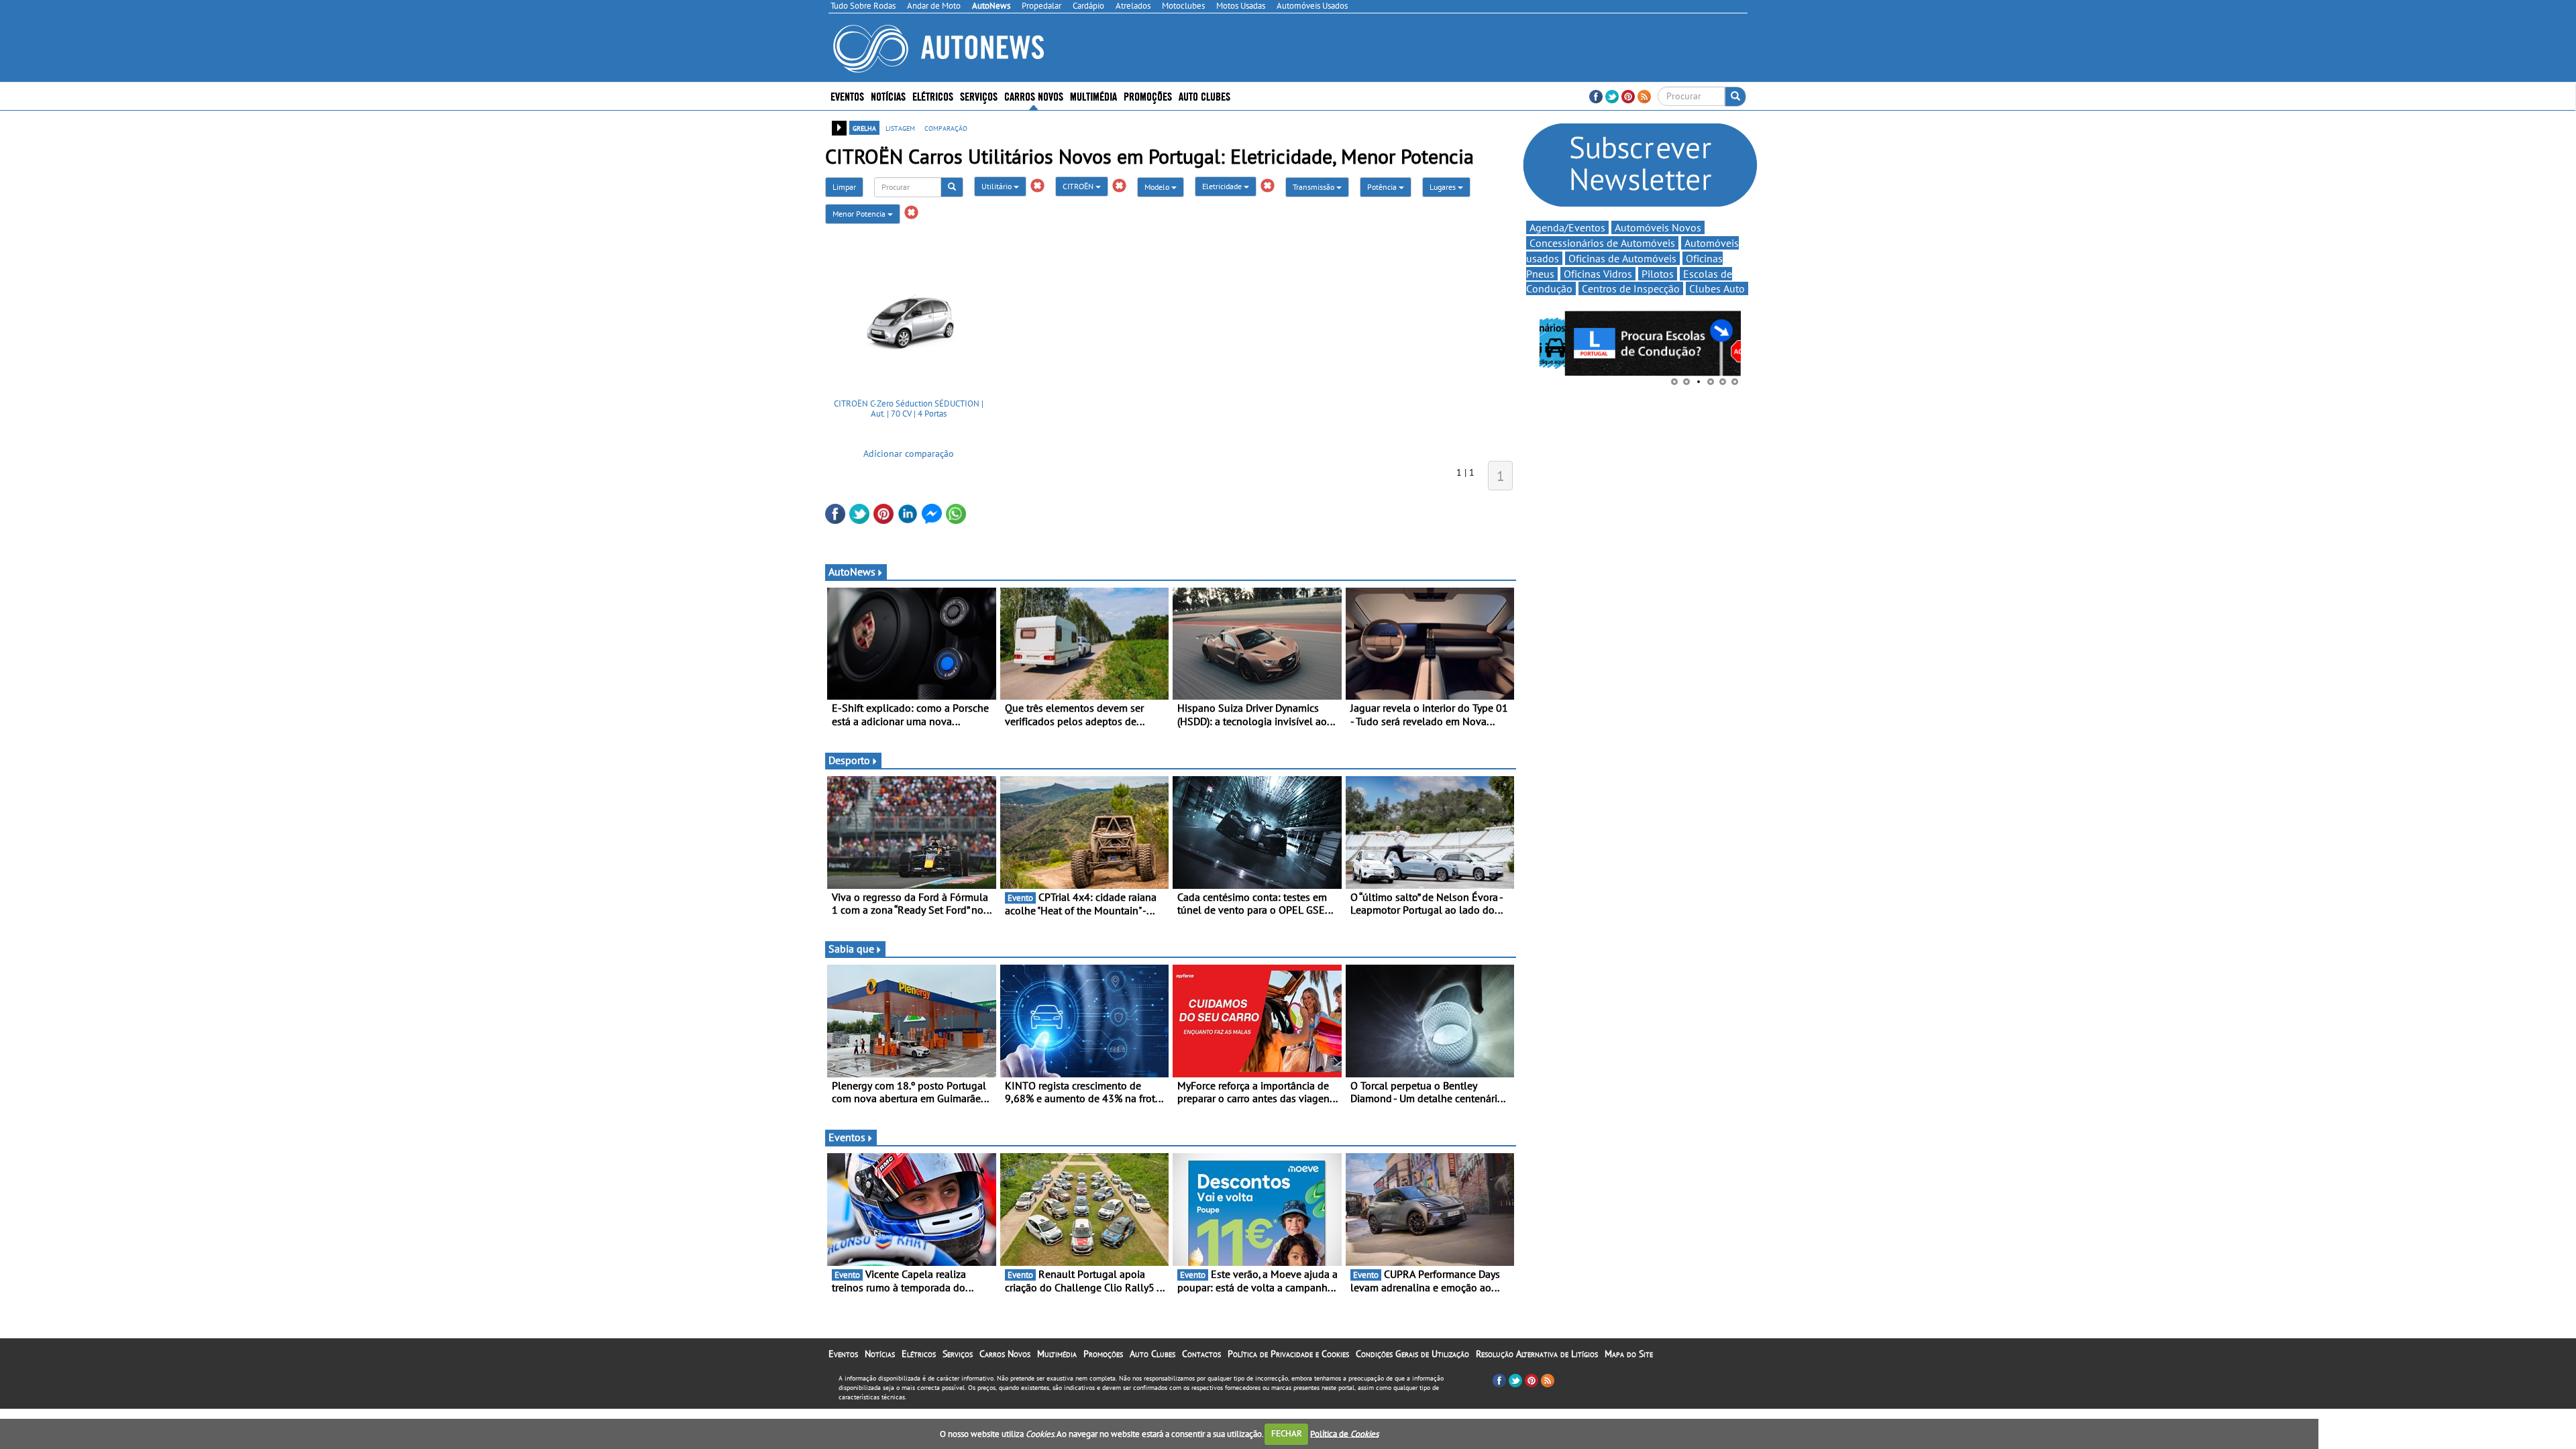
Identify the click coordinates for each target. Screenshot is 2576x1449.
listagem (900, 127)
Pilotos (1658, 274)
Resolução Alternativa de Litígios (1537, 1354)
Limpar (844, 187)
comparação (946, 127)
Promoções (1148, 96)
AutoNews (852, 572)
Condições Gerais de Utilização (1412, 1354)
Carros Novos (1034, 96)
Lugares (1444, 187)
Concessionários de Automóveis (1602, 243)
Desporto (849, 760)
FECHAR (1287, 1433)
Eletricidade (1223, 186)
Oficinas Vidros (1598, 274)
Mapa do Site (1629, 1354)
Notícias (880, 1354)
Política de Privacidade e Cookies (1288, 1354)
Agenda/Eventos (1567, 227)
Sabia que (851, 949)
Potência (1383, 187)
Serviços (958, 1354)
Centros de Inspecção (1631, 288)
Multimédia (1093, 96)
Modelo (1158, 187)
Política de (1344, 1433)
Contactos (1201, 1354)
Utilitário (998, 186)
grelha (864, 127)
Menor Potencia (860, 214)
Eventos (847, 96)
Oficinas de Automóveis (1622, 258)
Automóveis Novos (1658, 227)
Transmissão (1314, 187)
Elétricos (919, 1354)
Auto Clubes (1152, 1354)
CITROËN (1079, 186)
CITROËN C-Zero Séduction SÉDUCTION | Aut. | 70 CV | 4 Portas (909, 409)
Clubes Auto (1717, 288)
